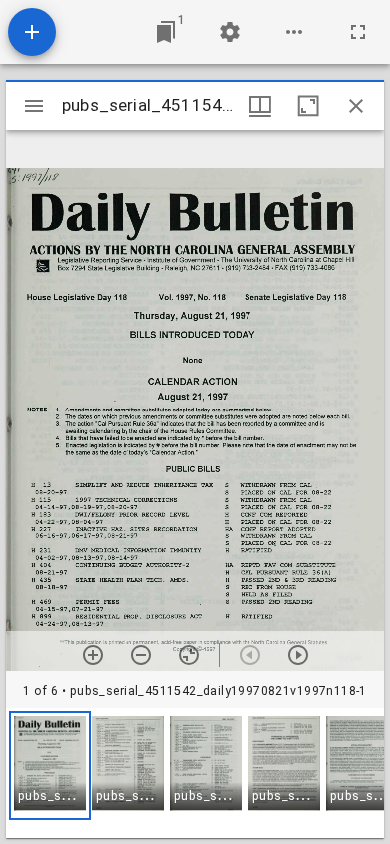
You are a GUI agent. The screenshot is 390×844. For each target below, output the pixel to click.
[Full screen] (358, 32)
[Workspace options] (294, 32)
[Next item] (298, 655)
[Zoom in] (93, 655)
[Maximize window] (308, 106)
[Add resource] (32, 32)
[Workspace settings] (230, 32)
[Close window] (356, 106)
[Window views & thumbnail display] (260, 106)
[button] (50, 765)
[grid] (195, 773)
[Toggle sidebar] (34, 106)
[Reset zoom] (189, 655)
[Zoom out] (141, 655)
